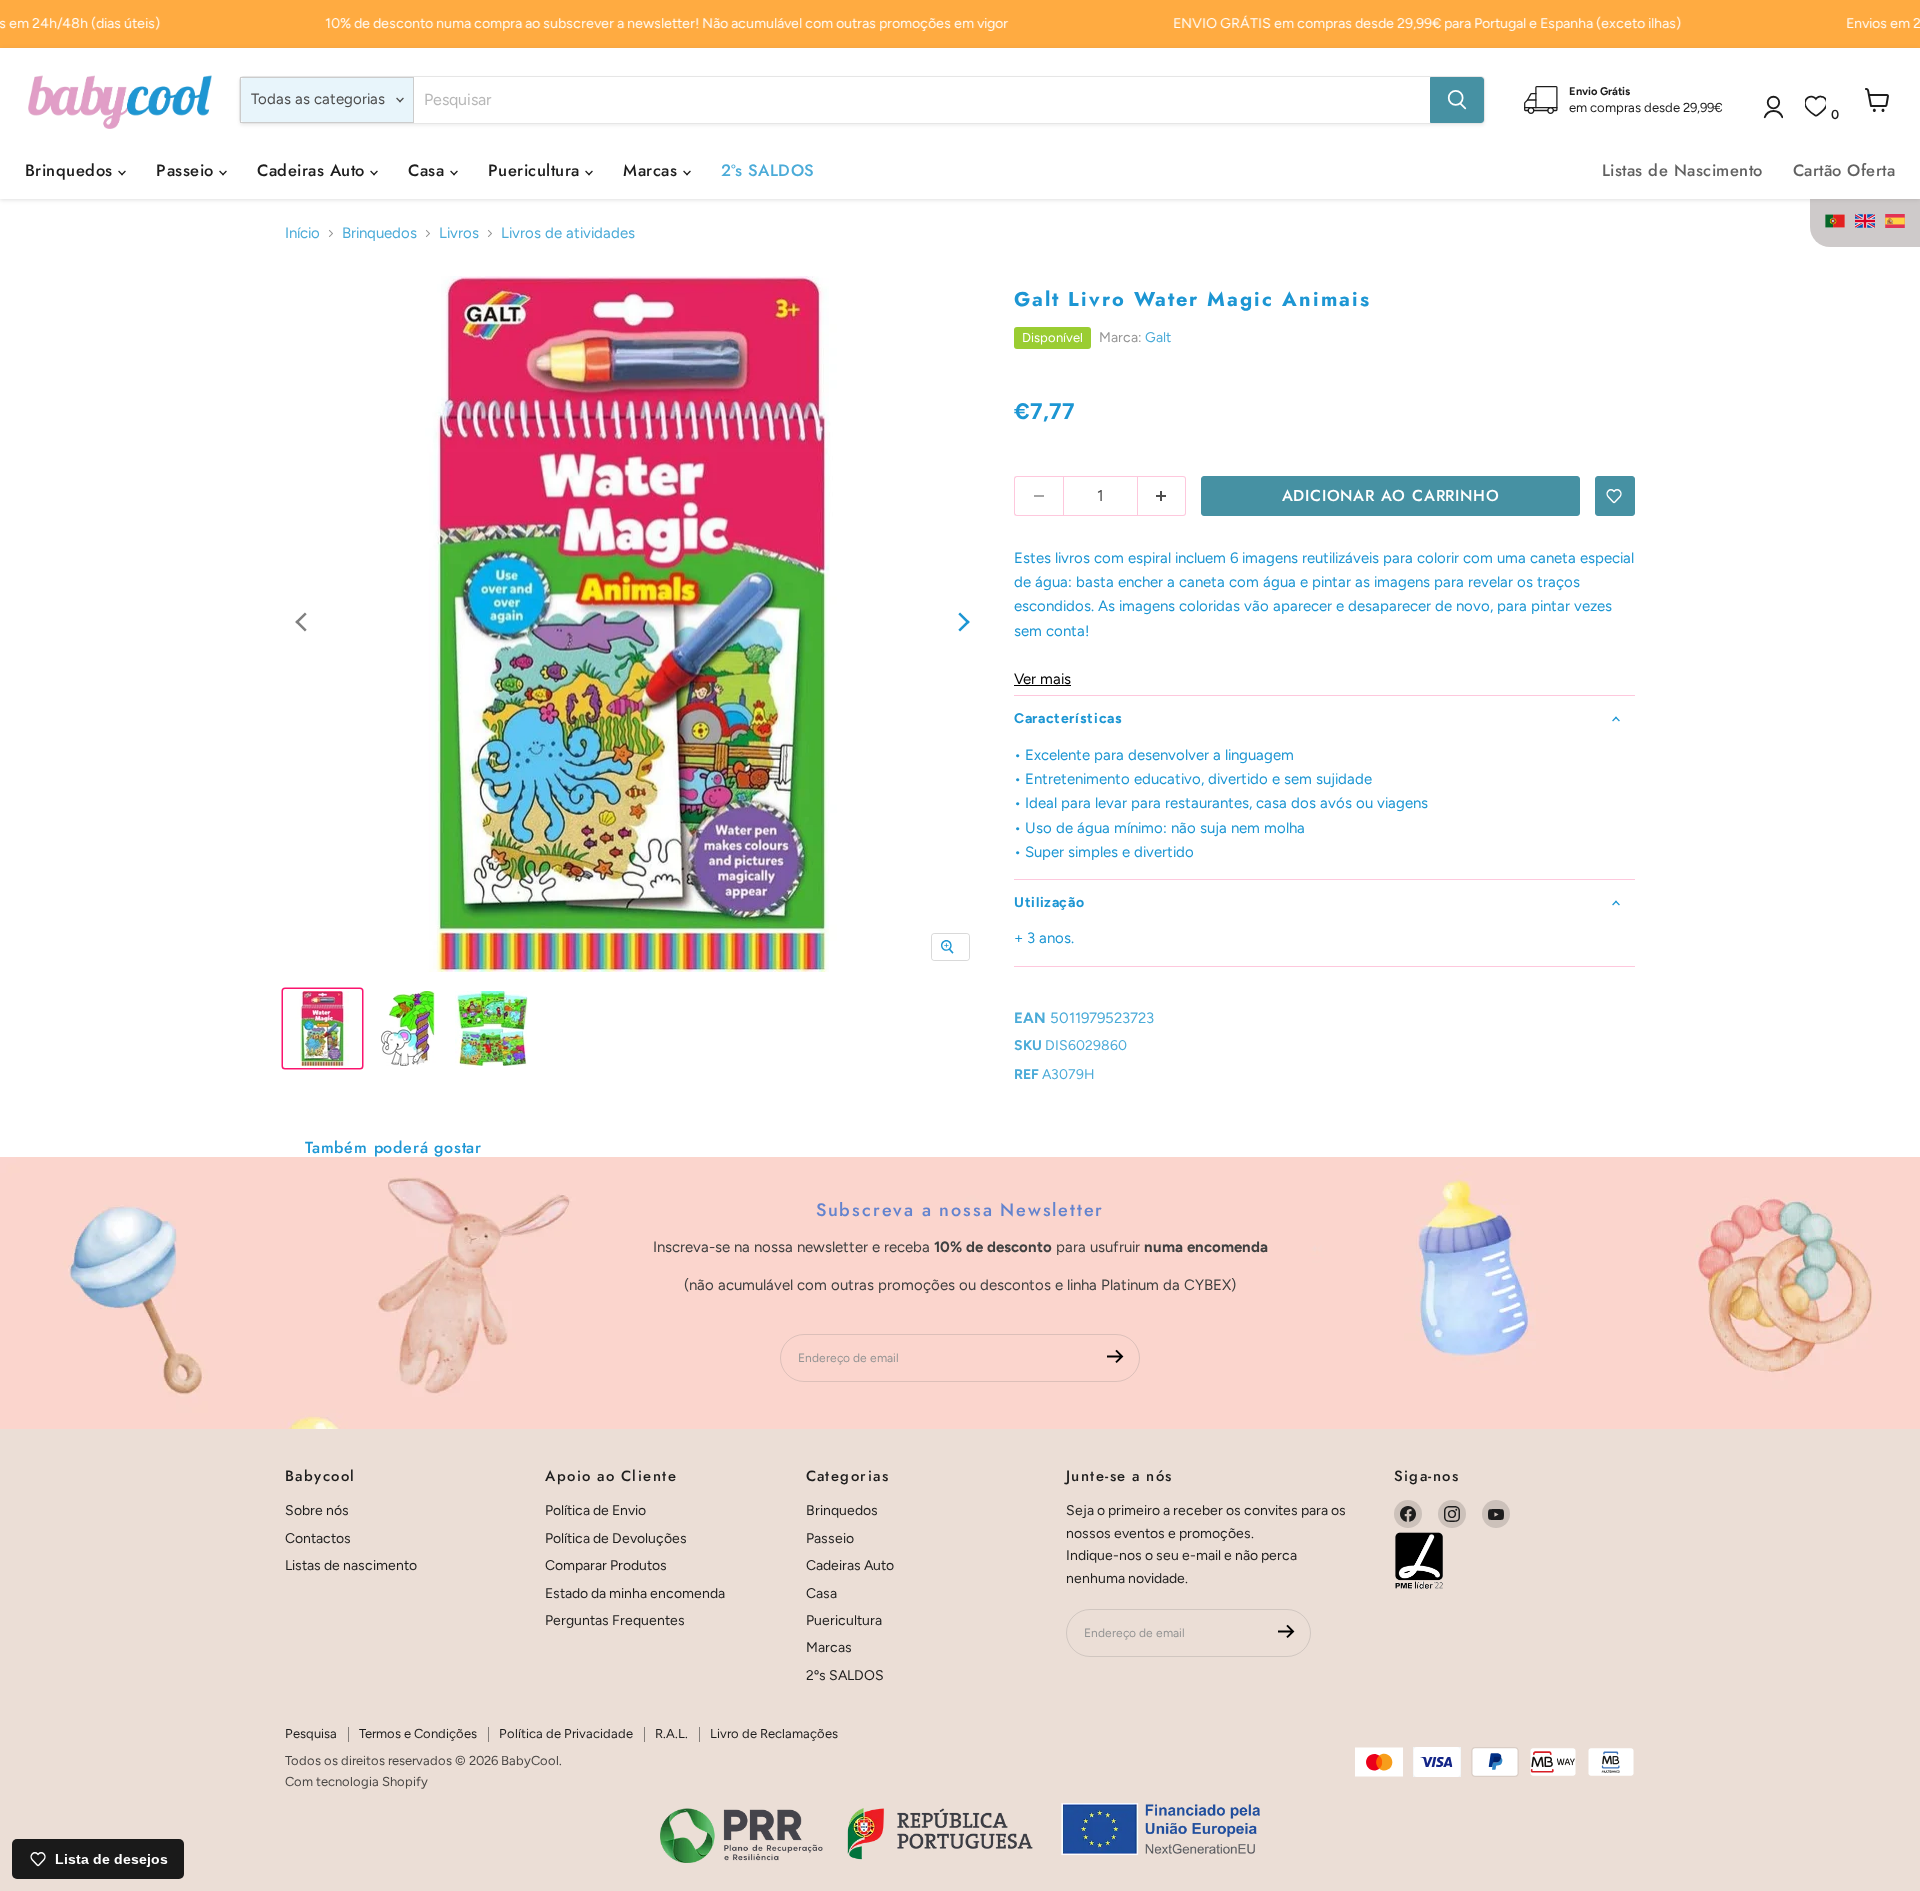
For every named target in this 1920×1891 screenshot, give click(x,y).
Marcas (652, 170)
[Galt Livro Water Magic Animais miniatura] (322, 1028)
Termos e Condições (418, 1733)
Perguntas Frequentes (615, 1620)
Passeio (187, 170)
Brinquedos (71, 170)
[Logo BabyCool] (120, 99)
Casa (428, 170)
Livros (459, 233)
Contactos (318, 1538)
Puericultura (536, 170)
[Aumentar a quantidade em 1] (1162, 496)
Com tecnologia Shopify (356, 1781)
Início (302, 233)
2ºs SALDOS (768, 170)
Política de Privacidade (566, 1733)
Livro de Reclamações (774, 1733)
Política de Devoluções (616, 1538)
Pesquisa (311, 1733)
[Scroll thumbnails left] (301, 623)
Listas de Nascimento (1682, 170)
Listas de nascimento (351, 1565)
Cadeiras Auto (313, 170)
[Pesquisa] (1457, 100)
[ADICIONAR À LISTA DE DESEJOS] (1615, 496)
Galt (1158, 337)
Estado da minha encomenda (635, 1593)
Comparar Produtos (606, 1565)
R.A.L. (671, 1733)
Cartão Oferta (1844, 170)
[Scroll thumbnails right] (964, 623)
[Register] (1115, 1357)
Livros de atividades (568, 233)
